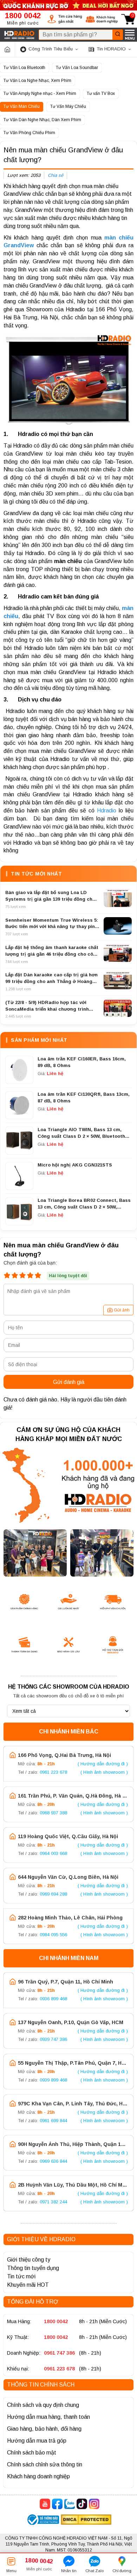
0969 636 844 (53, 2161)
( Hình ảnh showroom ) (104, 1772)
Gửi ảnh (122, 1310)
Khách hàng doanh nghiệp (38, 2476)
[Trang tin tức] (7, 49)
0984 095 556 (53, 1935)
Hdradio (107, 811)
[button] (65, 19)
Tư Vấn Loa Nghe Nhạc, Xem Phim (37, 81)
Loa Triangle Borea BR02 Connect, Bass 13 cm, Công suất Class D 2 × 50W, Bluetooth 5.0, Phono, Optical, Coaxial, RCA (84, 1204)
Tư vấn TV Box (101, 94)
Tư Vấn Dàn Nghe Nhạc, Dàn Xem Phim (42, 120)
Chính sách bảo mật (32, 2453)
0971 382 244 (53, 2202)
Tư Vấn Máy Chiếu (68, 106)
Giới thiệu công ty (29, 2260)
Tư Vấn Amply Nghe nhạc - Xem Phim (40, 94)
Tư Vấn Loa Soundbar (77, 68)
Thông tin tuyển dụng (33, 2268)
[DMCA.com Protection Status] (86, 2520)
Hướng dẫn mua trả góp (37, 2441)
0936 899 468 (53, 1999)
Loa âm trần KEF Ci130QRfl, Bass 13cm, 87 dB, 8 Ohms (84, 1097)
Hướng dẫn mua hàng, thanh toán (48, 2417)
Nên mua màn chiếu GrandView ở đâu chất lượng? (63, 155)
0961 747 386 (59, 2353)
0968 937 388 (53, 1813)
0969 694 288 (53, 1894)
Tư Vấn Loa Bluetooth (24, 68)
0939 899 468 (53, 2080)
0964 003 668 (53, 1853)
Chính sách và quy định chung (43, 2405)
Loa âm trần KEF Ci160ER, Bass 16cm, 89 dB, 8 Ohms (82, 1062)
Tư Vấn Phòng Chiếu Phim (29, 133)
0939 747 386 (53, 2039)
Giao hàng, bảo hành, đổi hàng (44, 2429)
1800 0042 (56, 2321)
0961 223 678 (53, 1772)
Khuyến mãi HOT (28, 2285)
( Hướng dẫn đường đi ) (103, 1764)
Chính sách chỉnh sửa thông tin (45, 2464)
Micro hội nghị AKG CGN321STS (75, 1165)
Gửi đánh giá (69, 1382)
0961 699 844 (53, 2121)
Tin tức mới (21, 2276)
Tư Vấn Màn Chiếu (22, 106)
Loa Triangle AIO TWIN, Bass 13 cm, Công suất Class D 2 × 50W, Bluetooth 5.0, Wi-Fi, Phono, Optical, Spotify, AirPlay (81, 1133)
